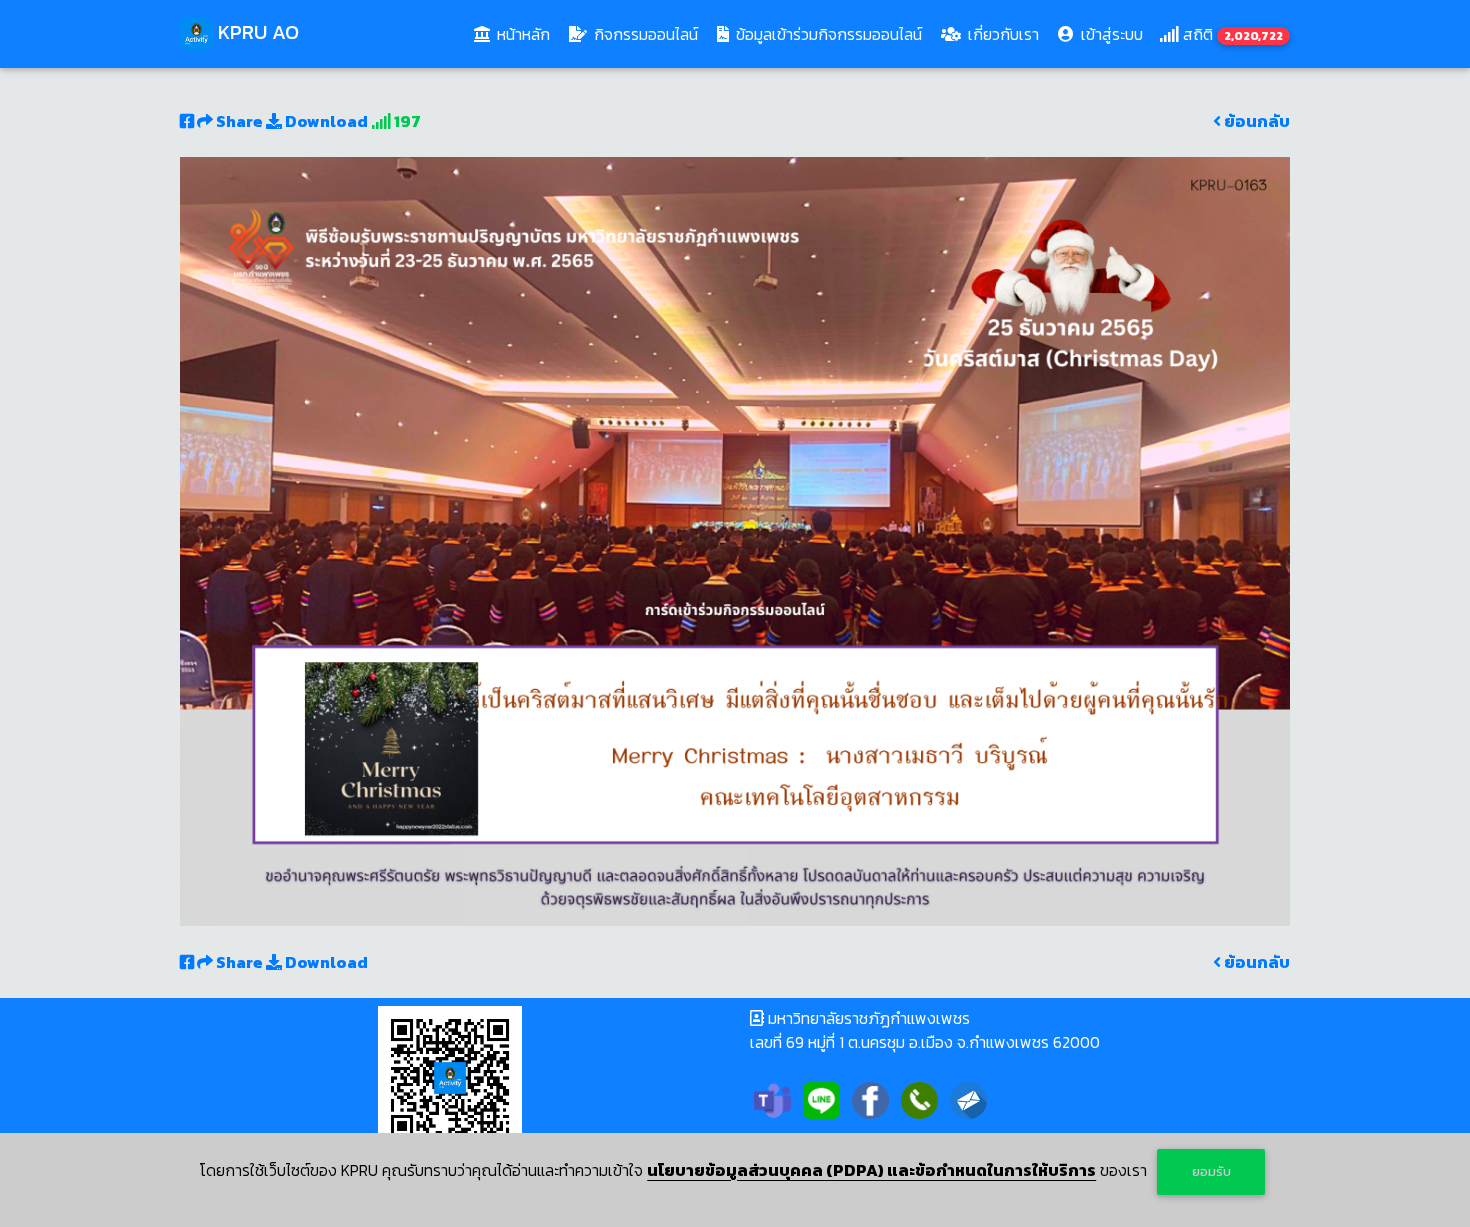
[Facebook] (870, 1098)
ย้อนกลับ (1255, 121)
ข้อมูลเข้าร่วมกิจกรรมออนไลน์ (827, 34)
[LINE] (821, 1098)
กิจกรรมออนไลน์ (644, 34)
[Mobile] (919, 1098)
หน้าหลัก (525, 33)
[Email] (968, 1098)
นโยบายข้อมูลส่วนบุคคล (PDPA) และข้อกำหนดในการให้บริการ (871, 1170)
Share (239, 121)
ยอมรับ (1211, 1171)
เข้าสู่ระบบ (1110, 34)
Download (325, 121)
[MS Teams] (772, 1098)
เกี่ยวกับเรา (1001, 34)
